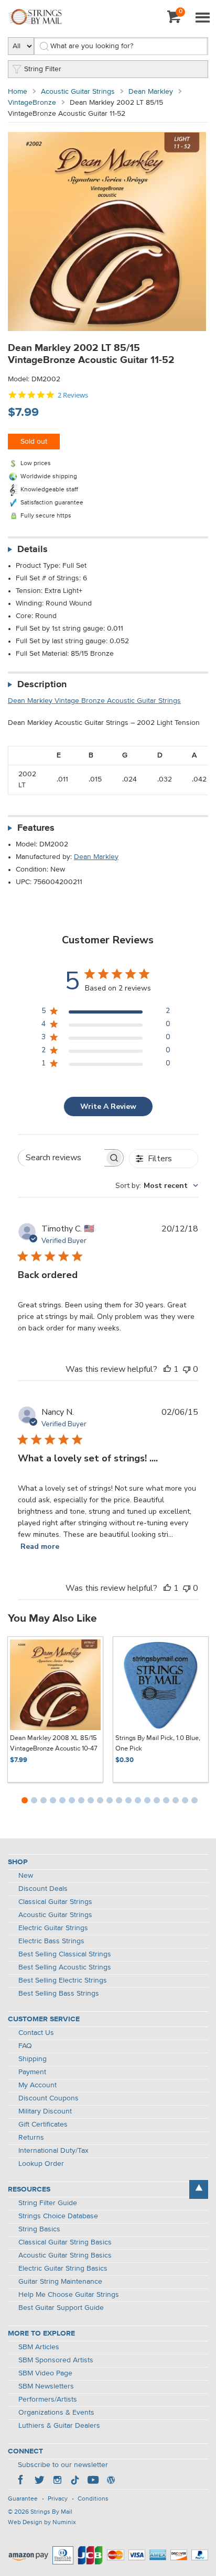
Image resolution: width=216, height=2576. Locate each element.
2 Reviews (73, 395)
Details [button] (33, 549)
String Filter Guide (48, 2203)
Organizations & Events (56, 2413)
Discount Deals (43, 1889)
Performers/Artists (48, 2399)
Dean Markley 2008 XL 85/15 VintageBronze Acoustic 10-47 (54, 1743)
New (26, 1876)
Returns (31, 2138)
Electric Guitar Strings (53, 1928)
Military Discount (45, 2111)
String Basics (39, 2229)
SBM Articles (39, 2347)
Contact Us (36, 2033)
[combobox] (157, 1186)
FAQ (25, 2046)
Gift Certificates (43, 2124)
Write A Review (108, 1107)
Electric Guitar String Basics (63, 2269)
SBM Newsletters (46, 2386)
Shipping (33, 2059)
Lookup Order (41, 2164)
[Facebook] (21, 2481)
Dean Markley (151, 92)
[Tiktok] (75, 2481)
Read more (40, 1546)
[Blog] (111, 2481)
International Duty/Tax (53, 2151)
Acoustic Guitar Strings (78, 92)
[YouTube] (93, 2481)
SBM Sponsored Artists (56, 2360)
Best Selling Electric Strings (63, 1980)
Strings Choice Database (58, 2216)
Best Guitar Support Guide (61, 2308)
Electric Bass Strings (51, 1941)
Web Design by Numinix (42, 2523)
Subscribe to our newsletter (63, 2465)
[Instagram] (57, 2481)
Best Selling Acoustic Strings (65, 1967)
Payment (32, 2072)
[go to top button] (199, 2189)
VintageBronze (32, 103)
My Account (37, 2085)
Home (18, 92)
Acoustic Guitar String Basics (65, 2255)
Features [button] (36, 828)
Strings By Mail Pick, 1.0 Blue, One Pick (158, 1743)
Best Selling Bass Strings (59, 1994)
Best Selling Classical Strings (65, 1954)
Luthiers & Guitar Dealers (59, 2426)
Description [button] (42, 685)
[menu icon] (202, 18)
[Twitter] (39, 2481)
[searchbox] (61, 1158)
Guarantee (23, 2499)
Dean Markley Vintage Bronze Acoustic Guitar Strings (94, 701)
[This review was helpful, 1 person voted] (167, 1369)
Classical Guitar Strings (55, 1902)
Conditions (93, 2499)
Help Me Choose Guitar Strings (69, 2295)
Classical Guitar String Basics (65, 2242)
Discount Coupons (48, 2098)
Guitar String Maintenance (60, 2282)
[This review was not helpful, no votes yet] (187, 1369)
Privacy (58, 2499)
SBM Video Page (45, 2373)
